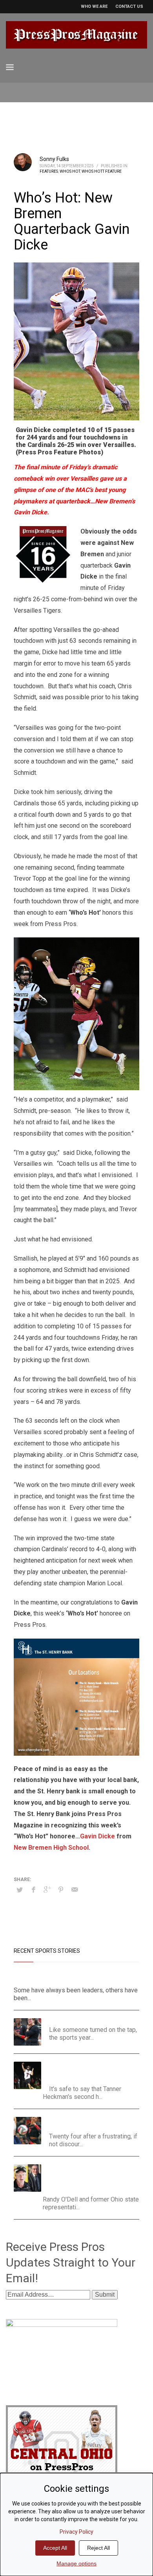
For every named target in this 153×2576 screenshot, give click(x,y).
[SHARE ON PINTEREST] (61, 1890)
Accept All (55, 2548)
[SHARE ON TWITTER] (20, 1890)
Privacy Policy (76, 2532)
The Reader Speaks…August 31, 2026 (94, 2020)
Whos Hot (70, 171)
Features (49, 171)
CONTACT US (129, 6)
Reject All (98, 2548)
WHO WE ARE (94, 6)
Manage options (76, 2563)
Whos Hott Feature (102, 171)
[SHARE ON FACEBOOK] (33, 1890)
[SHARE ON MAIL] (75, 1890)
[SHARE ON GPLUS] (47, 1890)
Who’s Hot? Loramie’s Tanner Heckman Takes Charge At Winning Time (92, 2071)
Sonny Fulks (54, 159)
